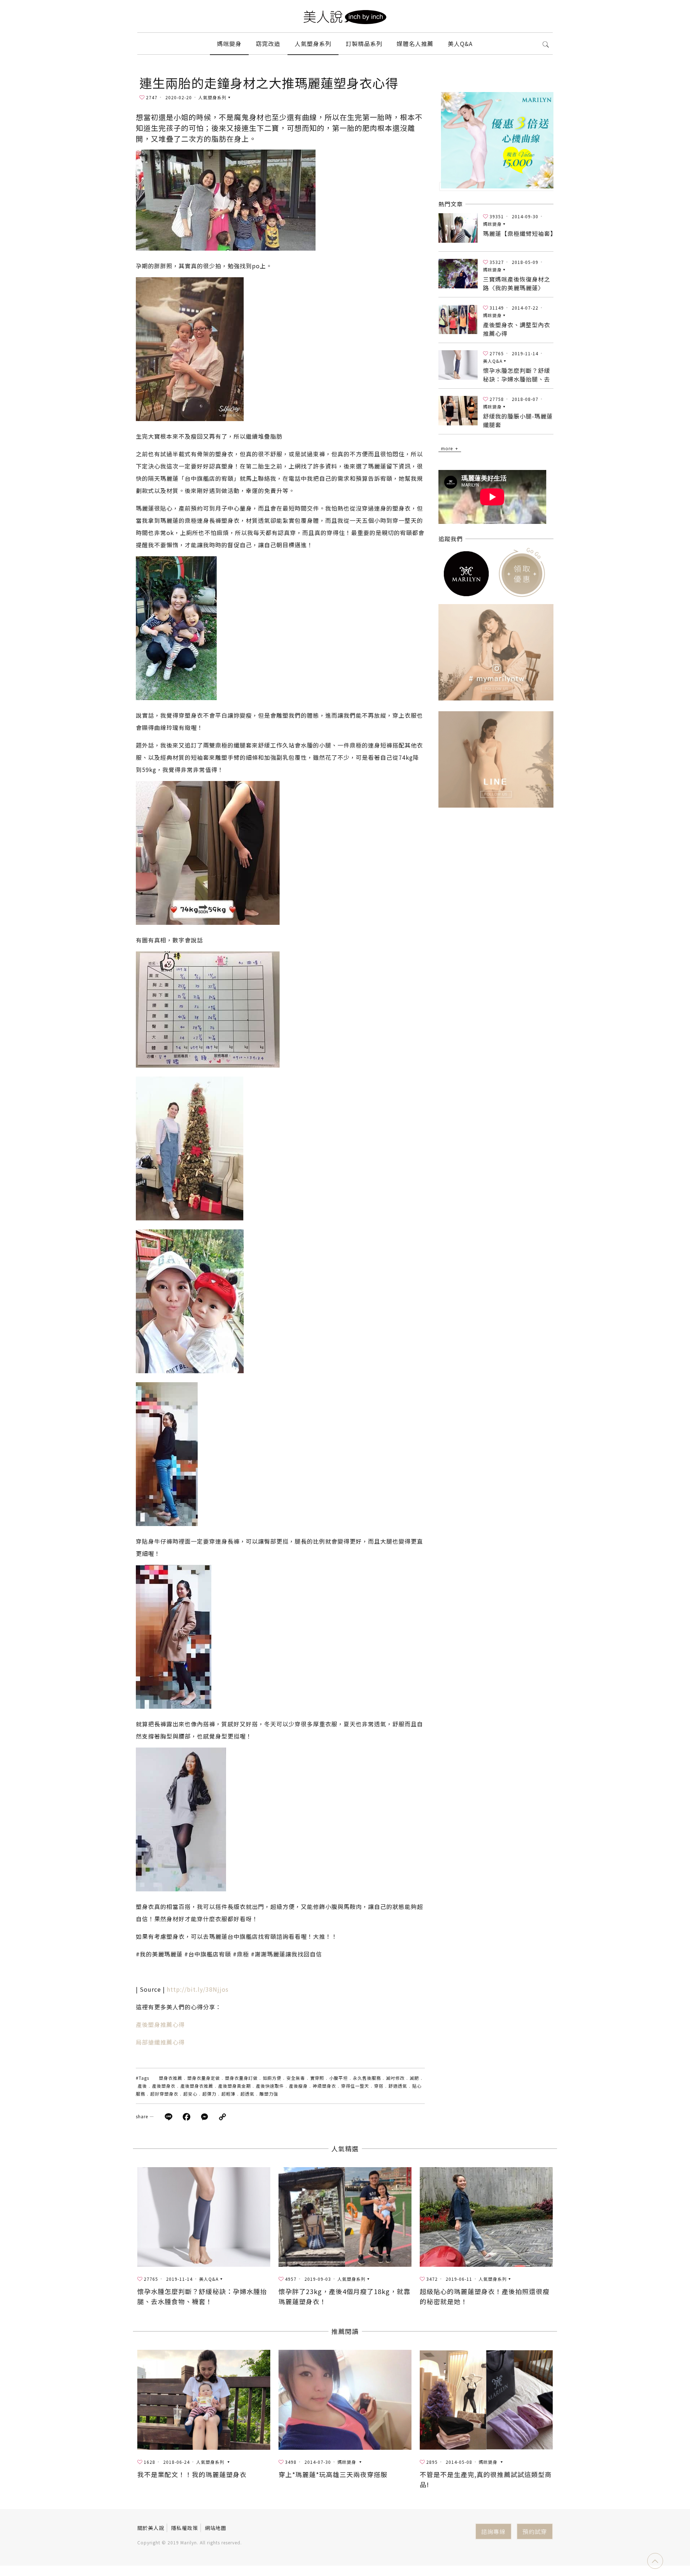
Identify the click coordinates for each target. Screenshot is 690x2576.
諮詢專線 (493, 2531)
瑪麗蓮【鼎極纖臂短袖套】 (520, 233)
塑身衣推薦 (171, 2078)
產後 (142, 2086)
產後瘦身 (298, 2086)
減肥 (414, 2078)
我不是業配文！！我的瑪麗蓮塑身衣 (192, 2474)
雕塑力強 (269, 2094)
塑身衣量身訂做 (241, 2078)
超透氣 (247, 2094)
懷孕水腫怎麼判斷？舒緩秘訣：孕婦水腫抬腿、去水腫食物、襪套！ (517, 379)
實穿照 (317, 2078)
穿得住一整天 (355, 2086)
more (447, 448)
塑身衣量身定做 (204, 2078)
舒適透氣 (398, 2086)
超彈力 (209, 2094)
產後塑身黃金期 (234, 2086)
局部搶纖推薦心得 (160, 2042)
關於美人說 (151, 2528)
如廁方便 (272, 2078)
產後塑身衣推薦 (197, 2086)
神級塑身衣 (324, 2086)
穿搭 (379, 2086)
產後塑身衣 (164, 2086)
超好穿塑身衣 (164, 2094)
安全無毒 (296, 2078)
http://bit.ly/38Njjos (198, 1989)
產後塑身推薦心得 (160, 2024)
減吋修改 (395, 2078)
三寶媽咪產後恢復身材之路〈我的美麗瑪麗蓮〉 (517, 283)
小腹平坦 (339, 2078)
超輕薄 (228, 2094)
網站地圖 (216, 2528)
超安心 (190, 2094)
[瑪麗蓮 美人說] (345, 16)
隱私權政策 (185, 2528)
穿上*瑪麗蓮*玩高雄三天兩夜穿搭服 (333, 2474)
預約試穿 (535, 2531)
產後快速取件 (270, 2086)
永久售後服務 (367, 2078)
